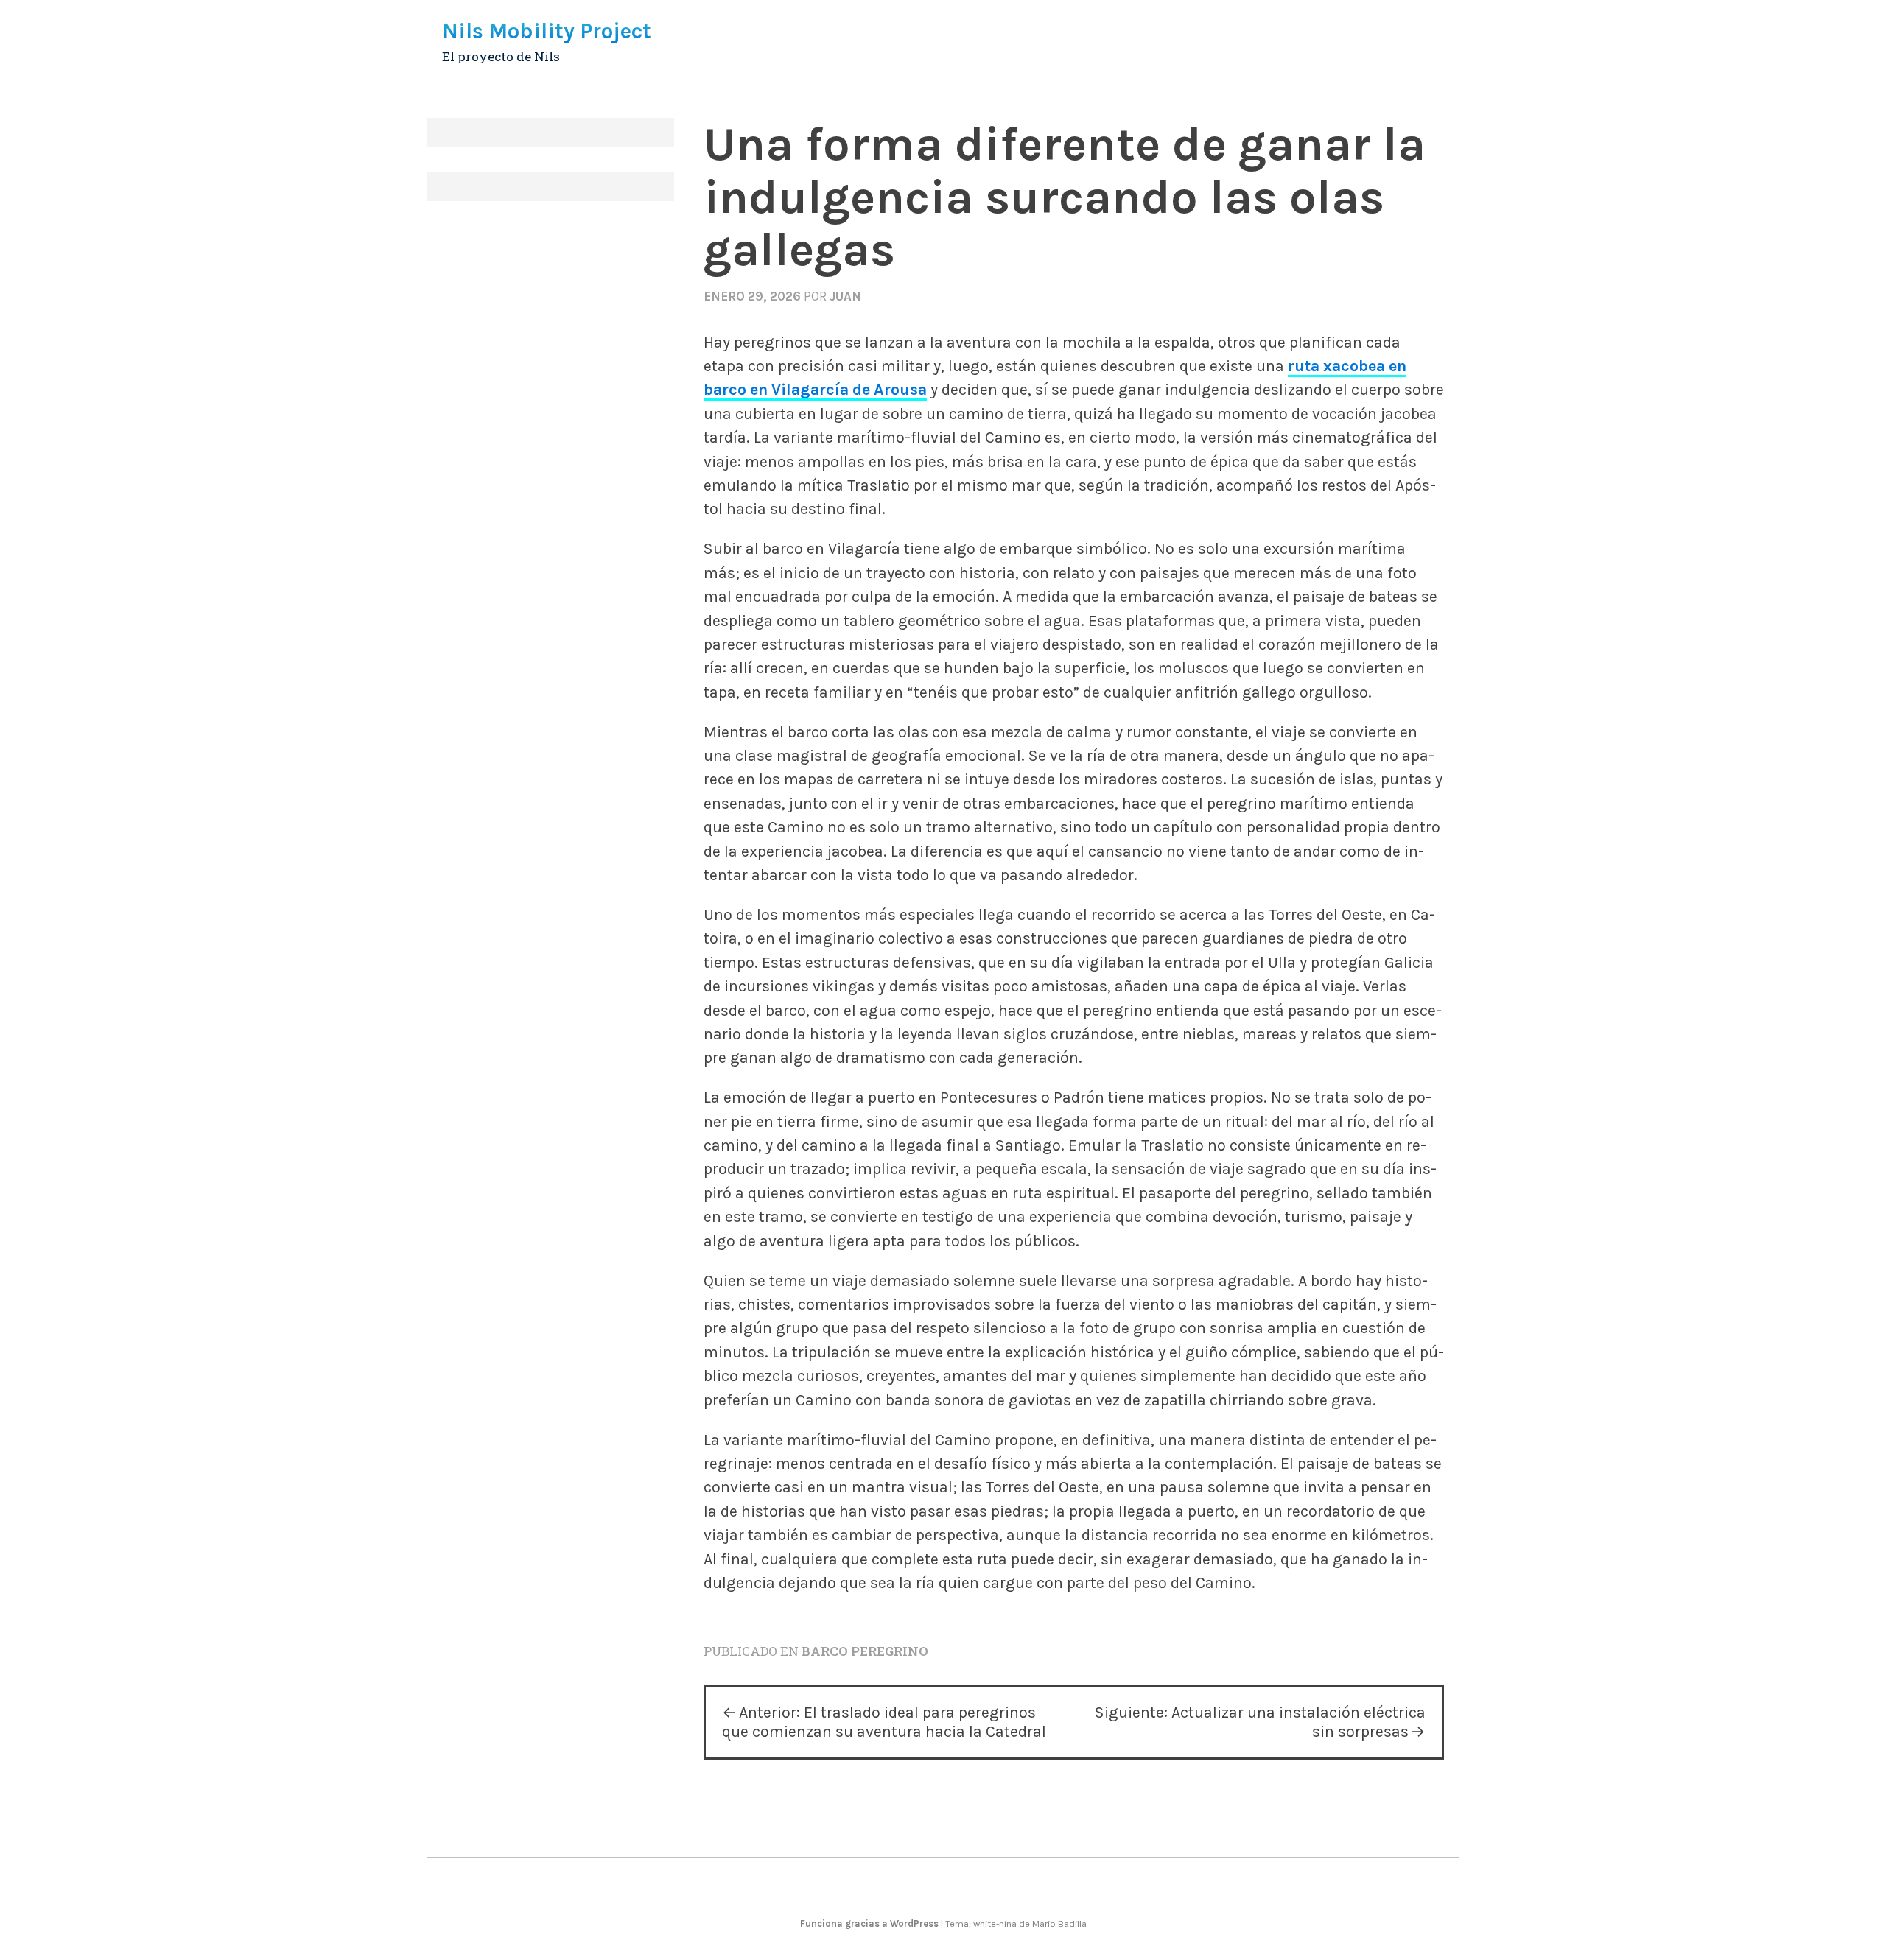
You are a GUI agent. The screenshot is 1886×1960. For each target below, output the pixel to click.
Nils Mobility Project (547, 31)
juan (845, 296)
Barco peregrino (865, 1651)
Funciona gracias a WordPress (870, 1924)
